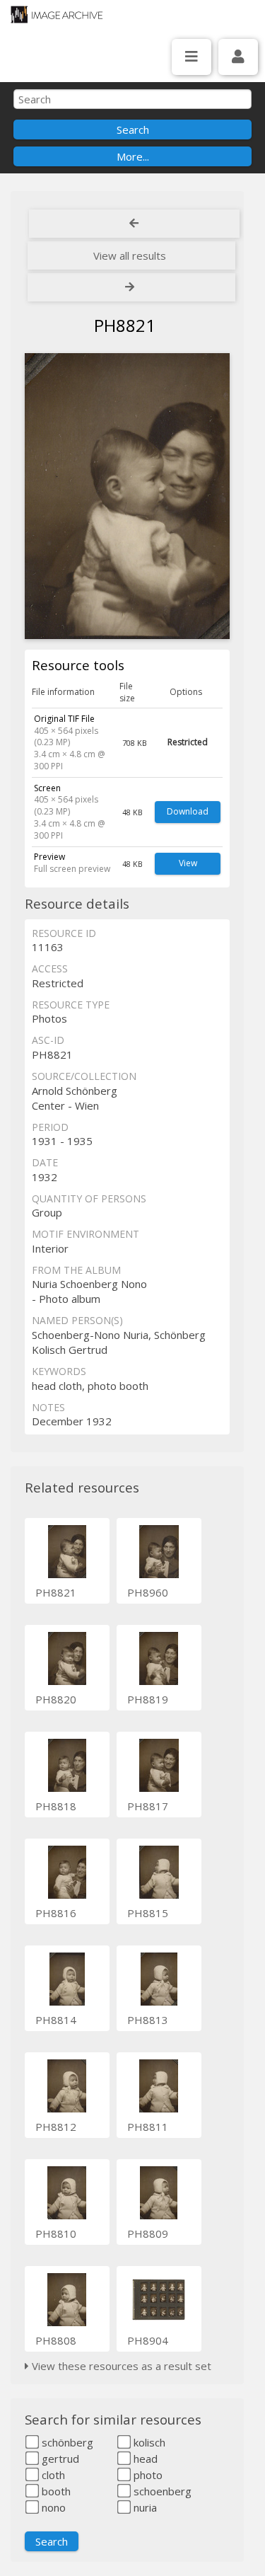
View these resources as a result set (120, 2366)
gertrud (59, 2459)
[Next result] (131, 287)
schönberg (66, 2442)
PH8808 (56, 2340)
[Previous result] (134, 224)
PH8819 (148, 1699)
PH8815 (148, 1913)
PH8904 (148, 2340)
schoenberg (161, 2491)
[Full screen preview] (127, 496)
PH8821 (56, 1592)
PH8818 (56, 1806)
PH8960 (148, 1592)
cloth (52, 2475)
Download (188, 811)
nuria (144, 2507)
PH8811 (148, 2127)
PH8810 (56, 2233)
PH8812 (56, 2127)
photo (147, 2475)
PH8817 (148, 1806)
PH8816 (56, 1913)
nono (52, 2507)
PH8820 (56, 1699)
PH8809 (148, 2233)
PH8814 (56, 2020)
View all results (130, 255)
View (188, 863)
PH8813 (148, 2020)
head (144, 2459)
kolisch (148, 2442)
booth (55, 2491)
